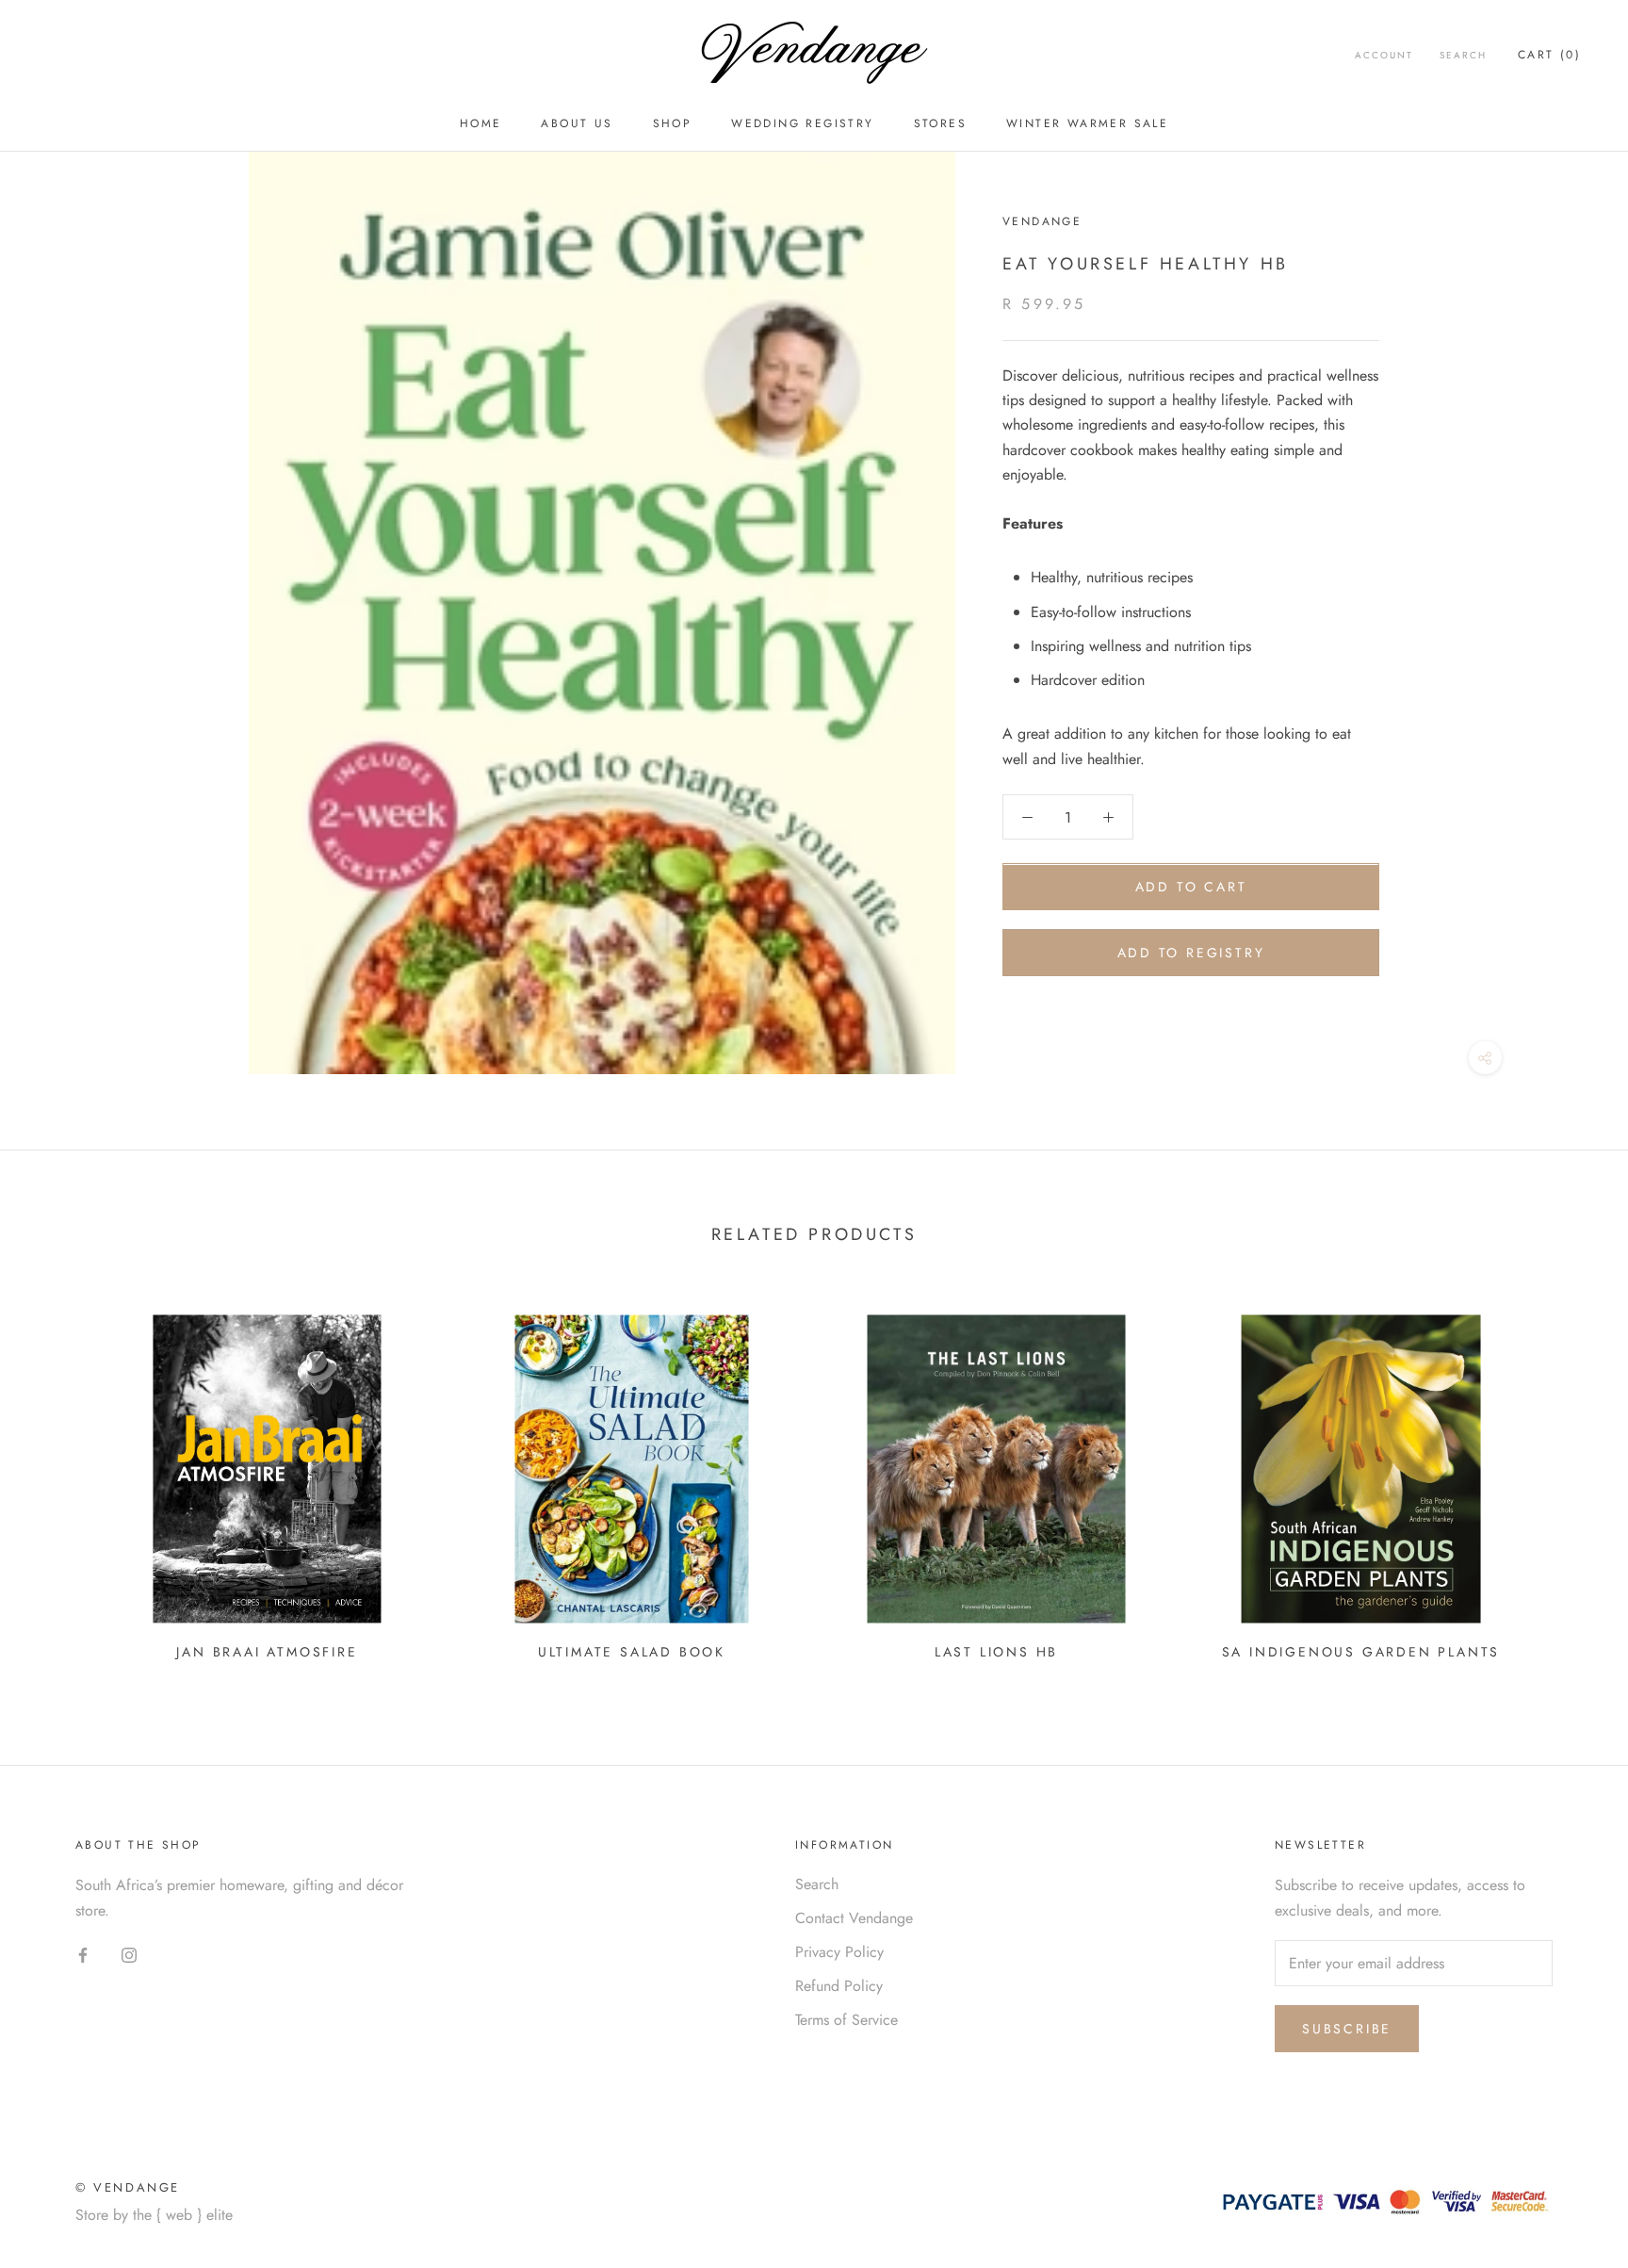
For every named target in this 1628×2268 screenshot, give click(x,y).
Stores (940, 123)
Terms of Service (847, 2020)
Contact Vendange (854, 1918)
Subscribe (1347, 2029)
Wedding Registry (802, 123)
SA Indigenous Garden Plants (1361, 1652)
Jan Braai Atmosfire (267, 1652)
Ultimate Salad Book (632, 1652)
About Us (577, 123)
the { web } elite (183, 2215)
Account (1384, 55)
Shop (673, 123)
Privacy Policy (839, 1952)
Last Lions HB (996, 1652)
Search (1463, 55)
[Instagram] (129, 1954)
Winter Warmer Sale (1087, 123)
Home (481, 123)
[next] (1569, 1481)
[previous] (59, 1481)
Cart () (1549, 55)
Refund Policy (839, 1986)
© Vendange (128, 2187)
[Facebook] (83, 1954)
